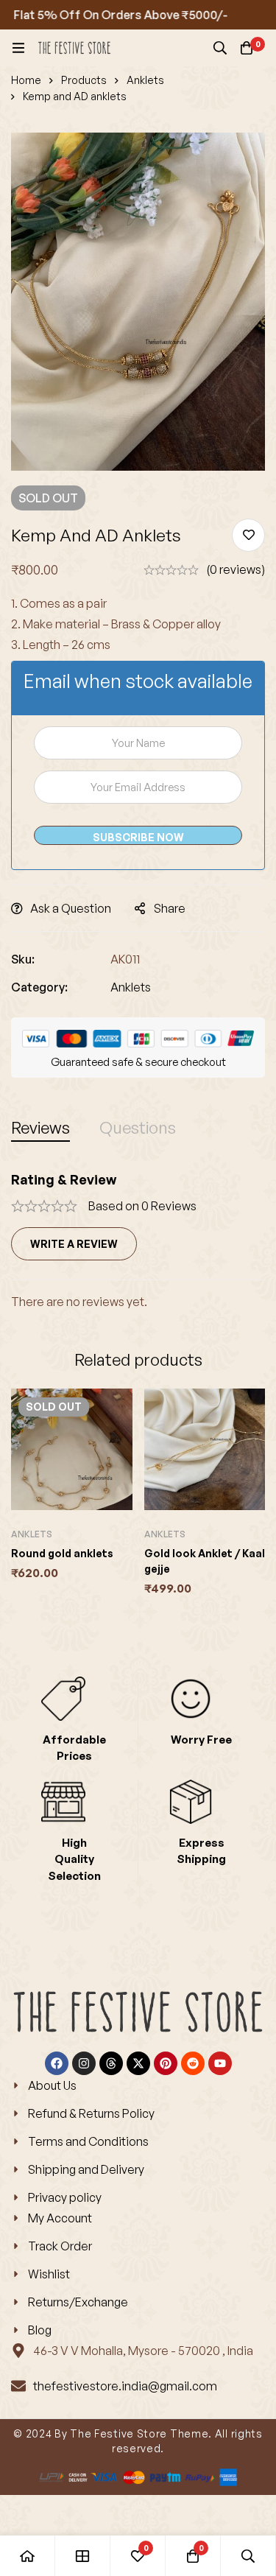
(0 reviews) (236, 569)
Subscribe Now (138, 837)
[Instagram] (84, 2063)
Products (84, 80)
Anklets (145, 80)
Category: (39, 987)
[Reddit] (193, 2063)
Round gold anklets (62, 1553)
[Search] (220, 48)
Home (26, 80)
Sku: (23, 959)
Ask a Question (71, 908)
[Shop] (83, 2556)
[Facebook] (57, 2063)
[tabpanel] (138, 1242)
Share (170, 908)
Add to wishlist (248, 535)
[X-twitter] (138, 2063)
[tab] (40, 1127)
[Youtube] (220, 2063)
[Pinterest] (166, 2063)
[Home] (28, 2556)
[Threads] (111, 2063)
